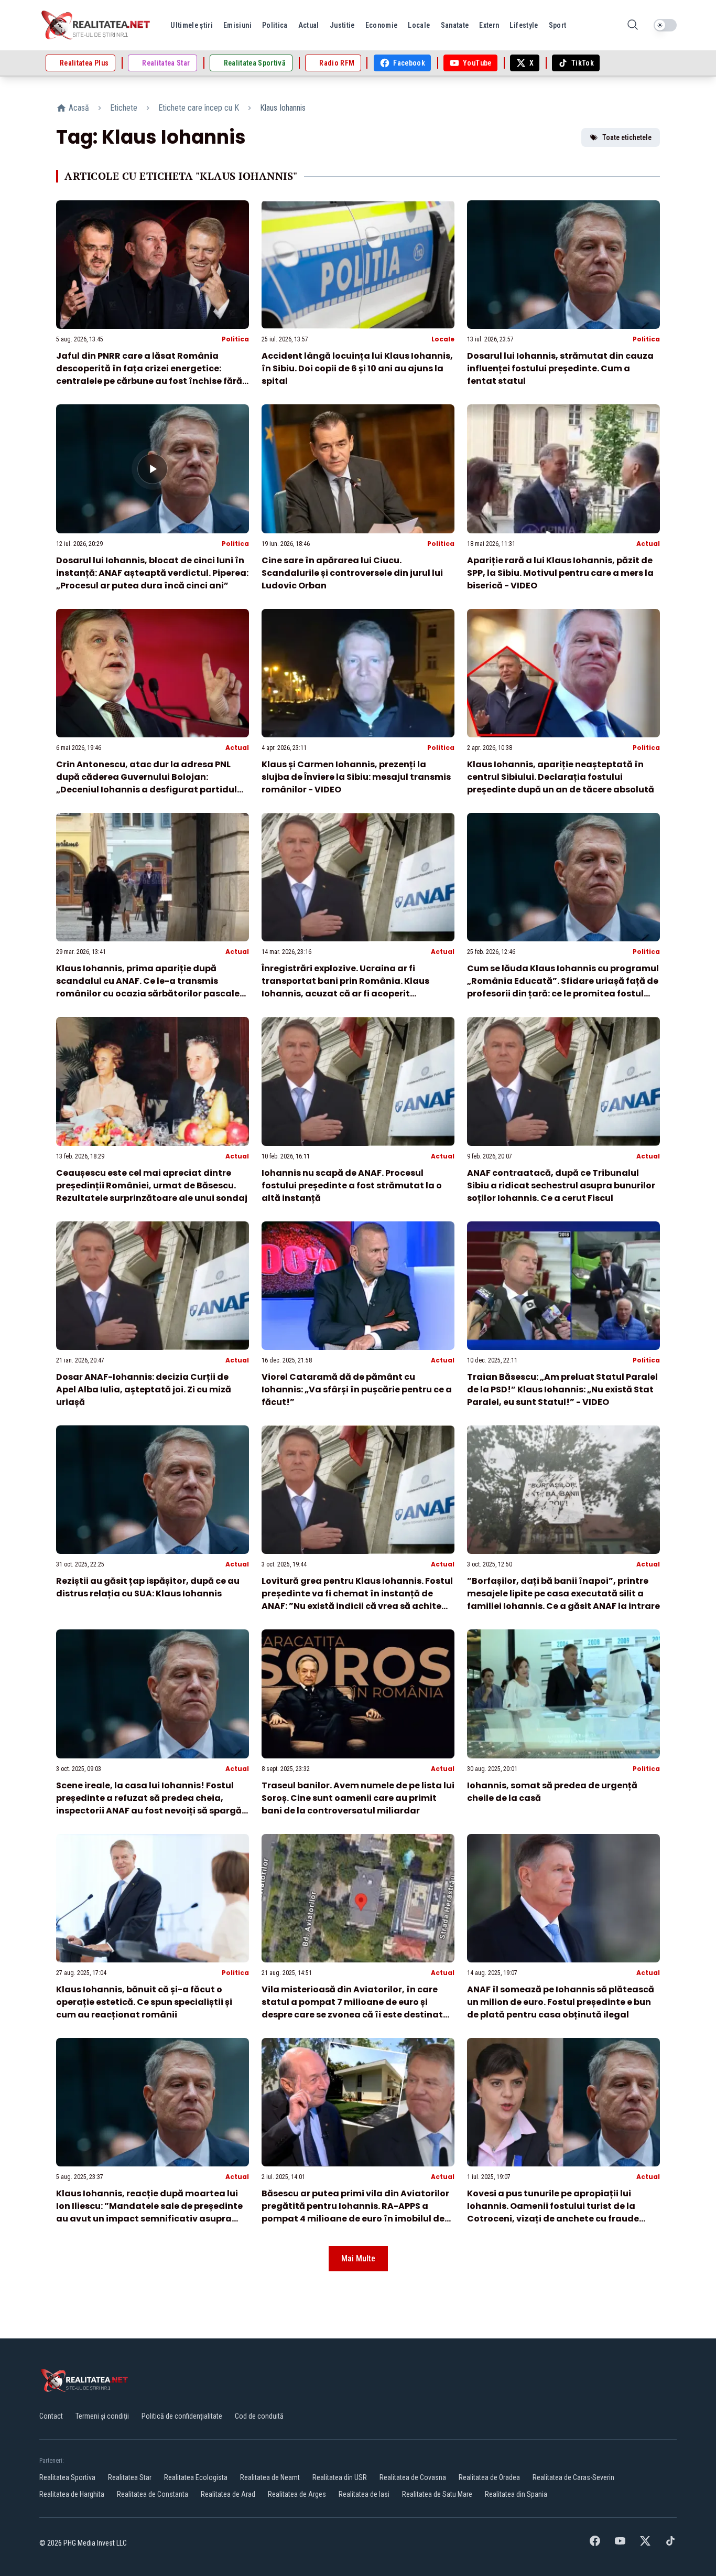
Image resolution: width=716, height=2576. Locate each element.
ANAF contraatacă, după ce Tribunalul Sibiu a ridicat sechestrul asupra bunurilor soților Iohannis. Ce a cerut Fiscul (561, 1185)
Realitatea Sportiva (67, 2477)
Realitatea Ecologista (196, 2477)
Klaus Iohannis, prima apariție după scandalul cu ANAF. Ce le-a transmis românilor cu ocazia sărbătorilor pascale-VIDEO (150, 987)
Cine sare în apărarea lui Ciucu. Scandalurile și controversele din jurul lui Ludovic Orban (352, 573)
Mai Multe (358, 2258)
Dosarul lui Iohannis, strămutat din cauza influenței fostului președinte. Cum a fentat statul (560, 368)
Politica (235, 339)
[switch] (665, 25)
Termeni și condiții (102, 2416)
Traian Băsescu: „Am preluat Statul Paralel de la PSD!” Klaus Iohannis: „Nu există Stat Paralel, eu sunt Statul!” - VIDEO (562, 1389)
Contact (51, 2416)
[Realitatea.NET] (96, 25)
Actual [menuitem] (309, 25)
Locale (443, 339)
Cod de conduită (259, 2416)
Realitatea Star (130, 2477)
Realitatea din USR (340, 2477)
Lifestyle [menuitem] (524, 25)
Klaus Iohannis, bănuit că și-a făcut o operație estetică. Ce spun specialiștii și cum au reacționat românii (144, 2002)
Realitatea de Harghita (72, 2494)
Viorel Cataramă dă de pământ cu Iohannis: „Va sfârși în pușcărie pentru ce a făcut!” (357, 1389)
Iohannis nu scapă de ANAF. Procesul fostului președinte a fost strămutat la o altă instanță (352, 1185)
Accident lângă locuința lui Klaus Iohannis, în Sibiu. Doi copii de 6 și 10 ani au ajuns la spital (357, 368)
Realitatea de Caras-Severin (573, 2477)
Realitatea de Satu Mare (437, 2494)
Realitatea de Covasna (413, 2477)
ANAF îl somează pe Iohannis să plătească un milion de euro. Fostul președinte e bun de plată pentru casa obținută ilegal (561, 2002)
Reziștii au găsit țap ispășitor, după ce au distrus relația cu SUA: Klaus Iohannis (148, 1587)
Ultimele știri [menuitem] (192, 25)
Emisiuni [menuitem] (237, 25)
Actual (648, 544)
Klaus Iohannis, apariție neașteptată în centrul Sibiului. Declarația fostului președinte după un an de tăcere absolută (561, 777)
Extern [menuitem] (489, 25)
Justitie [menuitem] (342, 25)
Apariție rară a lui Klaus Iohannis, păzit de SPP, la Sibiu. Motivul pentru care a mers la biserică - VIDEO (560, 573)
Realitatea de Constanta (153, 2494)
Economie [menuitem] (382, 25)
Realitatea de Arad (228, 2494)
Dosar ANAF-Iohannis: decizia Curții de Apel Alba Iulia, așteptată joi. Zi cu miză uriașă (144, 1389)
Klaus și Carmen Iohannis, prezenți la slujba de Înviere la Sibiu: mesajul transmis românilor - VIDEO (356, 777)
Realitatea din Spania (516, 2494)
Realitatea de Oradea (489, 2477)
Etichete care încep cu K (199, 108)
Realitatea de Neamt (270, 2477)
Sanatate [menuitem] (455, 25)
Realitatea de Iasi (364, 2494)
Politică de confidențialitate (182, 2416)
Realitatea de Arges (297, 2494)
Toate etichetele (627, 137)
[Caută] (633, 25)
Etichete (124, 108)
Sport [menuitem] (558, 25)
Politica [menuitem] (275, 25)
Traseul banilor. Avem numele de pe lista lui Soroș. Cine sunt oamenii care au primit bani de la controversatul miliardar (358, 1798)
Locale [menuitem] (419, 25)
